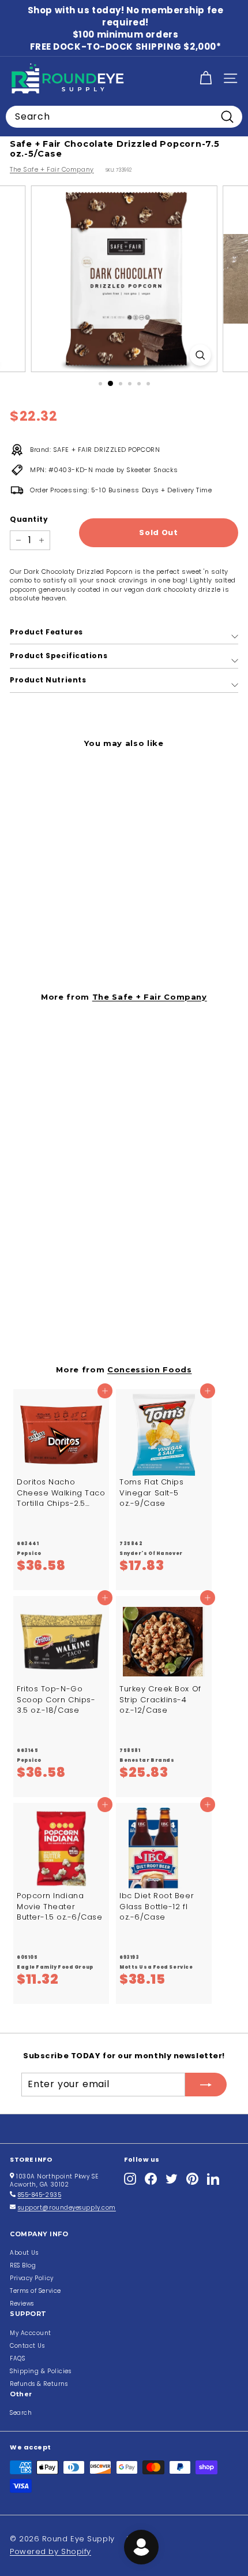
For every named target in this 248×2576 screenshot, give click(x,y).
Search (21, 2413)
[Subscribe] (206, 2084)
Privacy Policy (32, 2278)
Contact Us (27, 2346)
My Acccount (31, 2333)
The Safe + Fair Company (52, 169)
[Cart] (206, 78)
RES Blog (23, 2265)
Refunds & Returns (39, 2384)
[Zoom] (200, 355)
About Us (24, 2253)
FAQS (17, 2358)
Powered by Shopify (50, 2551)
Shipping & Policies (40, 2371)
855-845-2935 (40, 2195)
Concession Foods (150, 1369)
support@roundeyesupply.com (67, 2208)
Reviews (22, 2304)
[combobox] (124, 117)
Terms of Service (35, 2291)
